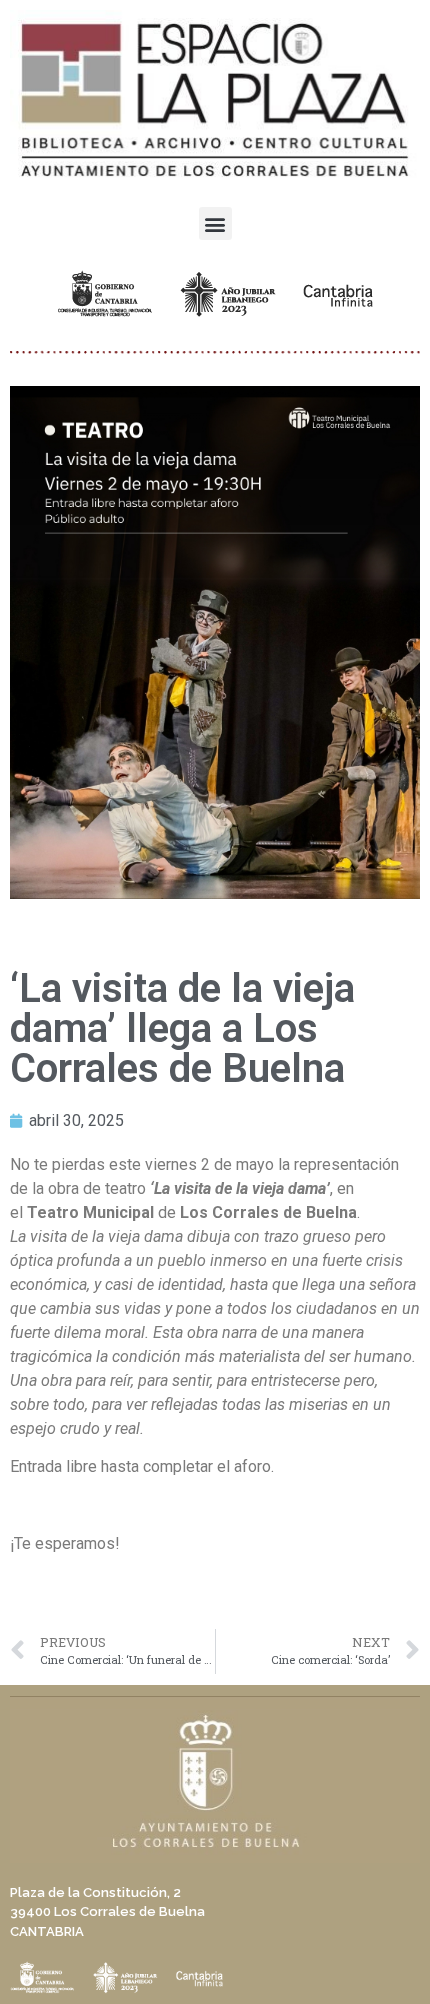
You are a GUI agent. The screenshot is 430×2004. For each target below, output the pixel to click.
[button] (215, 223)
